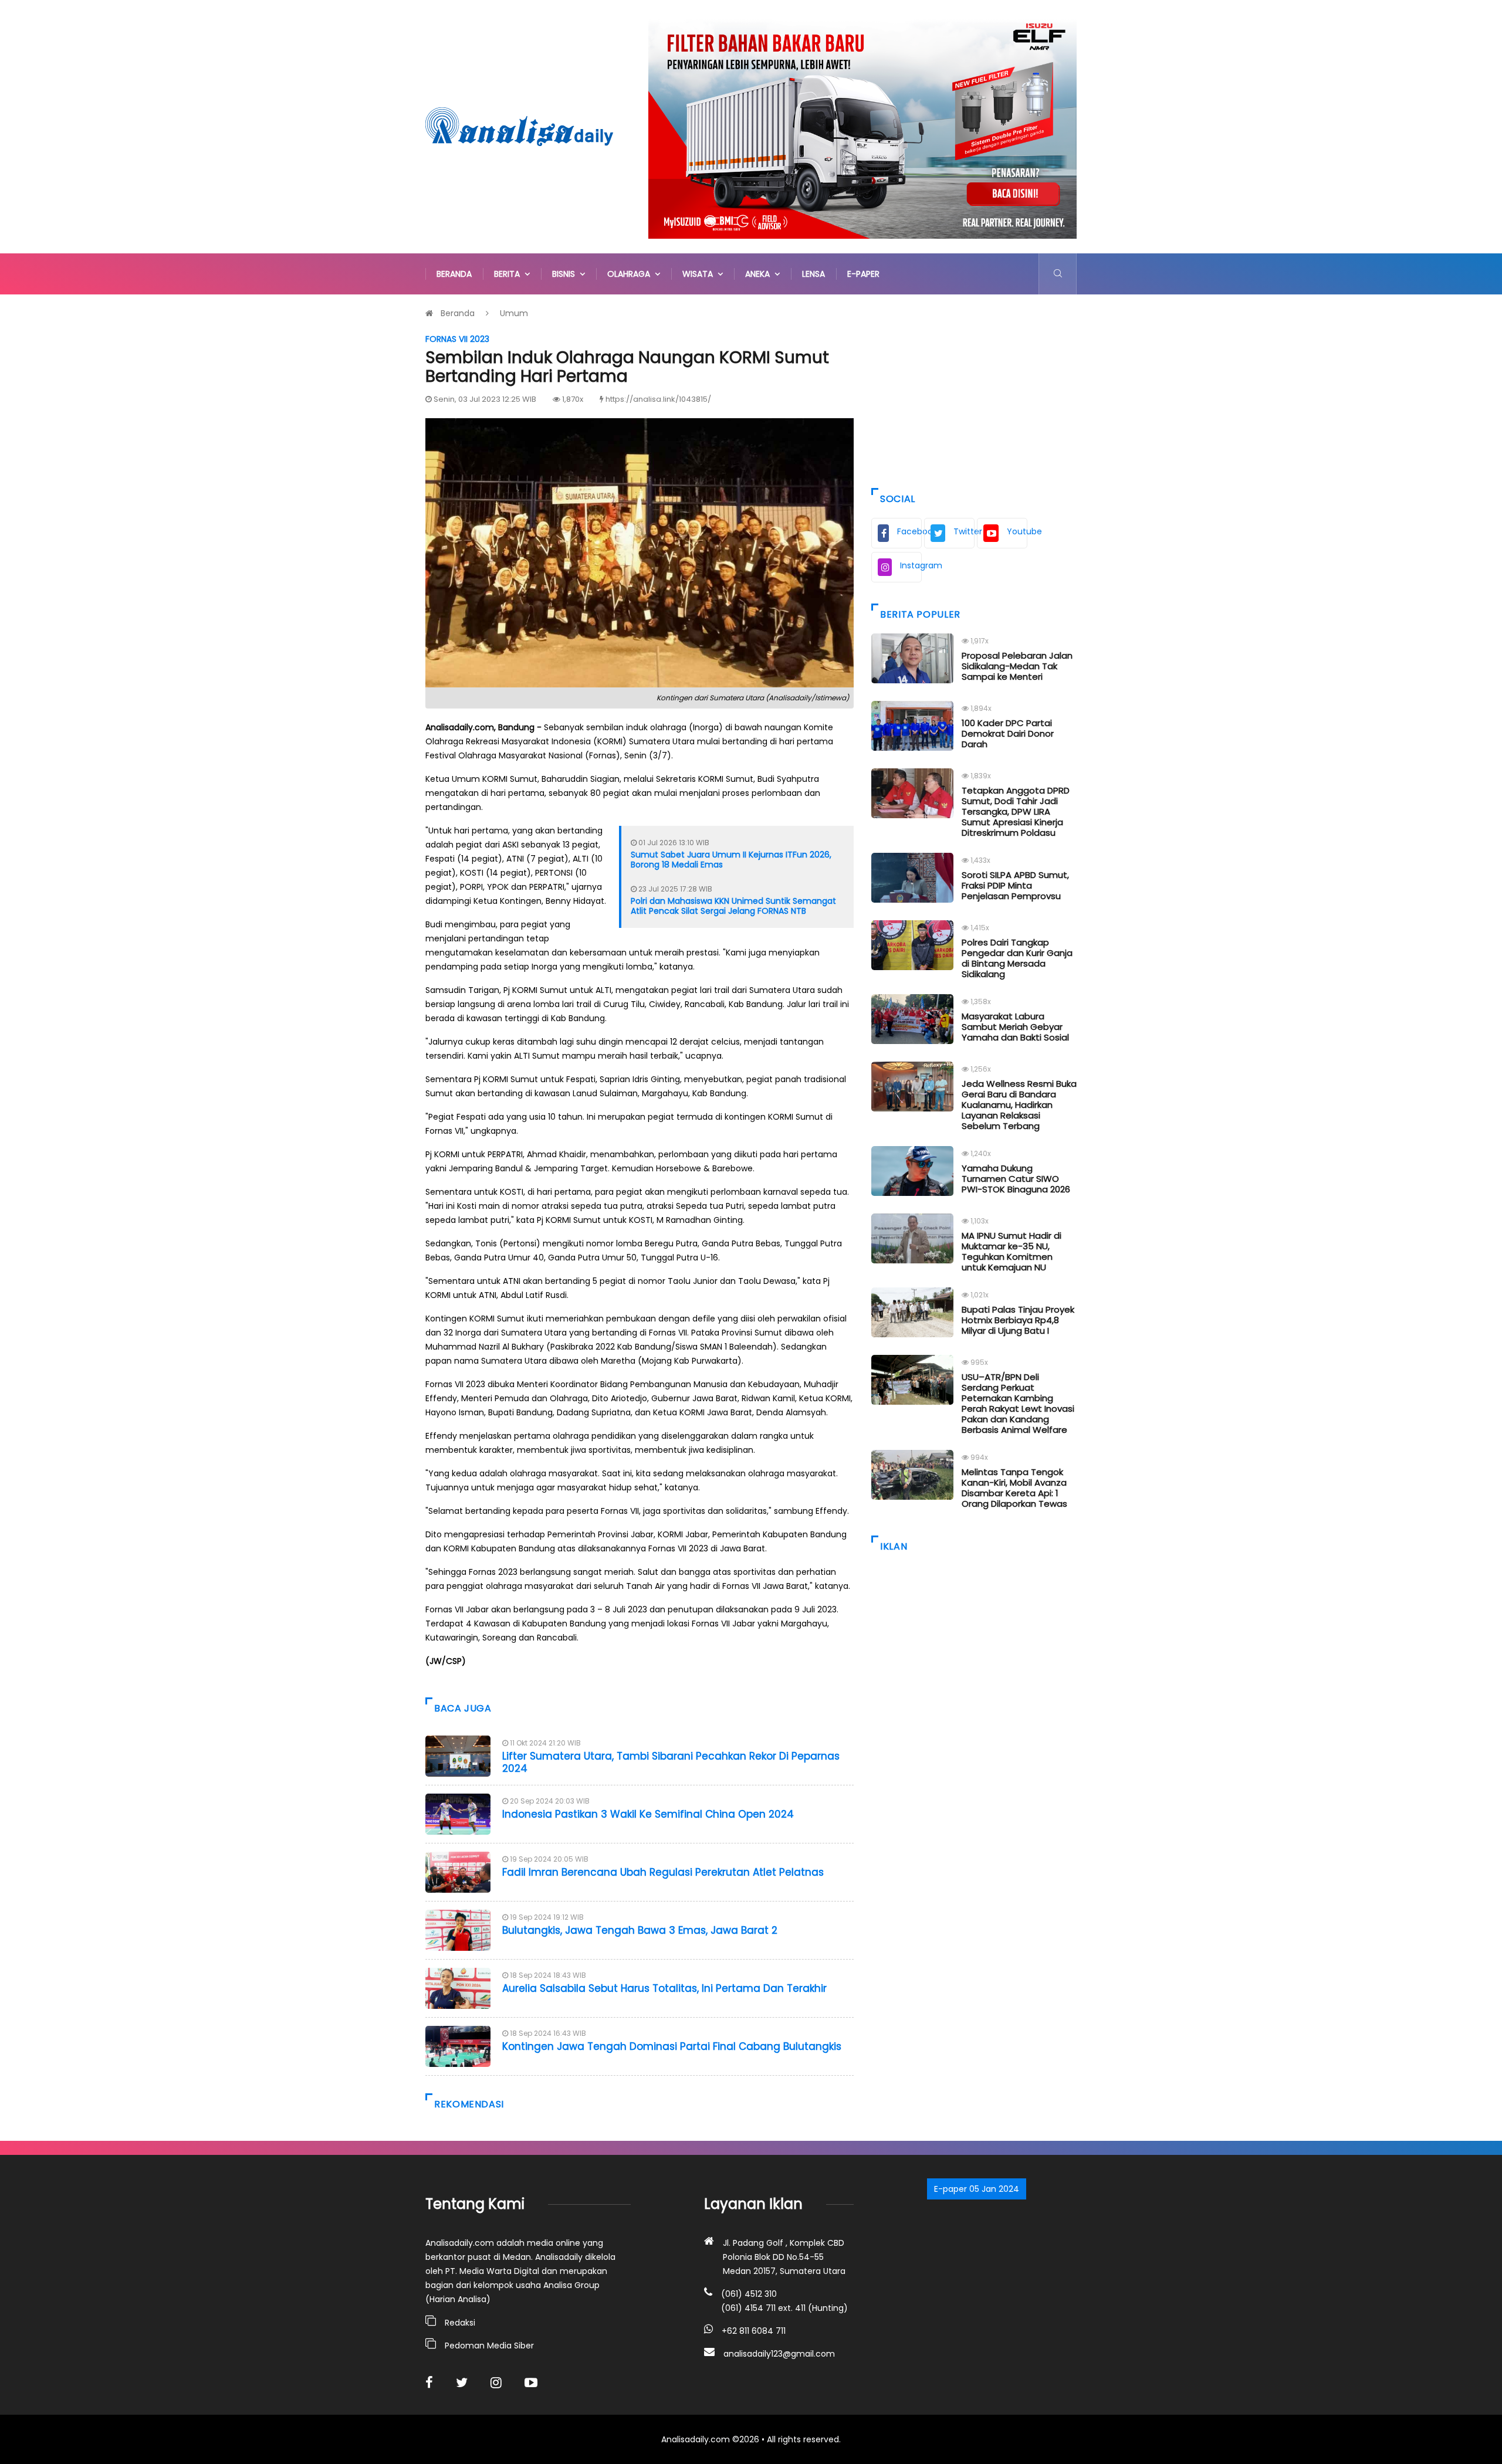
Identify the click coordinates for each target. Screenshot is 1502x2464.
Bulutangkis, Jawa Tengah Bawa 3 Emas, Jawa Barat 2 (640, 1930)
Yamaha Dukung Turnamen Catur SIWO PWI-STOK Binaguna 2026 (1016, 1179)
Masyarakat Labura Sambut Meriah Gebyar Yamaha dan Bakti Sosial (1015, 1027)
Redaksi (460, 2323)
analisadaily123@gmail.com (779, 2354)
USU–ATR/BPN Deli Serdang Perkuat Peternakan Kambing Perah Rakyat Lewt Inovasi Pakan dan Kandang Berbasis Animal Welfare (1018, 1403)
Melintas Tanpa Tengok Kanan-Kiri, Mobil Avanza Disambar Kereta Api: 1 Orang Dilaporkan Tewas (1014, 1488)
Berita (509, 274)
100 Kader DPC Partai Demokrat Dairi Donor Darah (1008, 733)
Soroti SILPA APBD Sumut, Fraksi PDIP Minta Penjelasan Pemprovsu (1015, 885)
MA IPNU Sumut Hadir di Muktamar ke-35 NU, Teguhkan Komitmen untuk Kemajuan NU (1012, 1251)
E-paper (863, 274)
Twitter (964, 531)
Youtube (1017, 531)
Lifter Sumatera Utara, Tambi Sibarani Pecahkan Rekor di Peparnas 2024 (671, 1762)
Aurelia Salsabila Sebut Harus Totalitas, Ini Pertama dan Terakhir (664, 1988)
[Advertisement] (974, 388)
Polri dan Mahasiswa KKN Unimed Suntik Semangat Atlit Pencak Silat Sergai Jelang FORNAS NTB (733, 906)
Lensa (813, 274)
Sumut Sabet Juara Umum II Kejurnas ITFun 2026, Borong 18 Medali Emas (731, 860)
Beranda (454, 274)
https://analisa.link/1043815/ (658, 399)
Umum (514, 313)
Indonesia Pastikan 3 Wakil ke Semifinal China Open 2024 (648, 1814)
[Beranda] (519, 126)
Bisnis (566, 274)
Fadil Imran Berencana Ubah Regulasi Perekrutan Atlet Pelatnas (663, 1872)
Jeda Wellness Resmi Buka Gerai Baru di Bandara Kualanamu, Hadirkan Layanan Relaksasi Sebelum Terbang (1019, 1105)
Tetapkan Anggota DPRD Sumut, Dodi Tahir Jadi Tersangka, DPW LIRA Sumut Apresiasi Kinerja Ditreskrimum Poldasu (1016, 811)
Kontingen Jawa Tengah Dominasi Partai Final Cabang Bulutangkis (672, 2046)
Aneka (760, 274)
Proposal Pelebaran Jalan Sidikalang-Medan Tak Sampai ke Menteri (1017, 666)
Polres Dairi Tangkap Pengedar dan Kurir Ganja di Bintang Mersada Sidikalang (1017, 958)
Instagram (911, 565)
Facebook (909, 531)
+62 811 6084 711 (754, 2331)
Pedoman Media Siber (489, 2346)
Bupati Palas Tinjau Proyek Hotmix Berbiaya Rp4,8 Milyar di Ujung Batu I (1018, 1320)
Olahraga (631, 274)
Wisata (700, 274)
